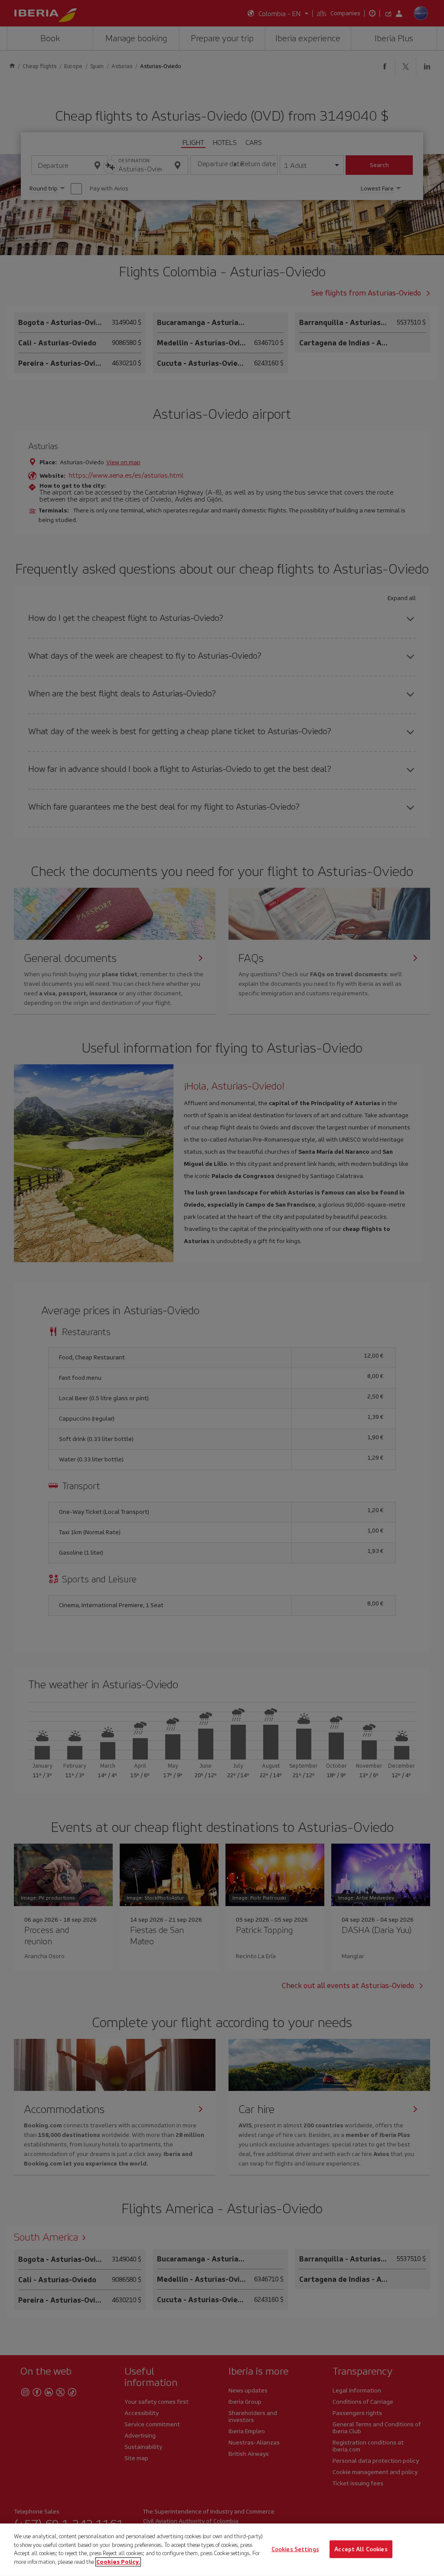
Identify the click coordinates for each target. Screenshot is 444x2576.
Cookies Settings (295, 2549)
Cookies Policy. (118, 2561)
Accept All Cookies (361, 2549)
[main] (222, 2550)
